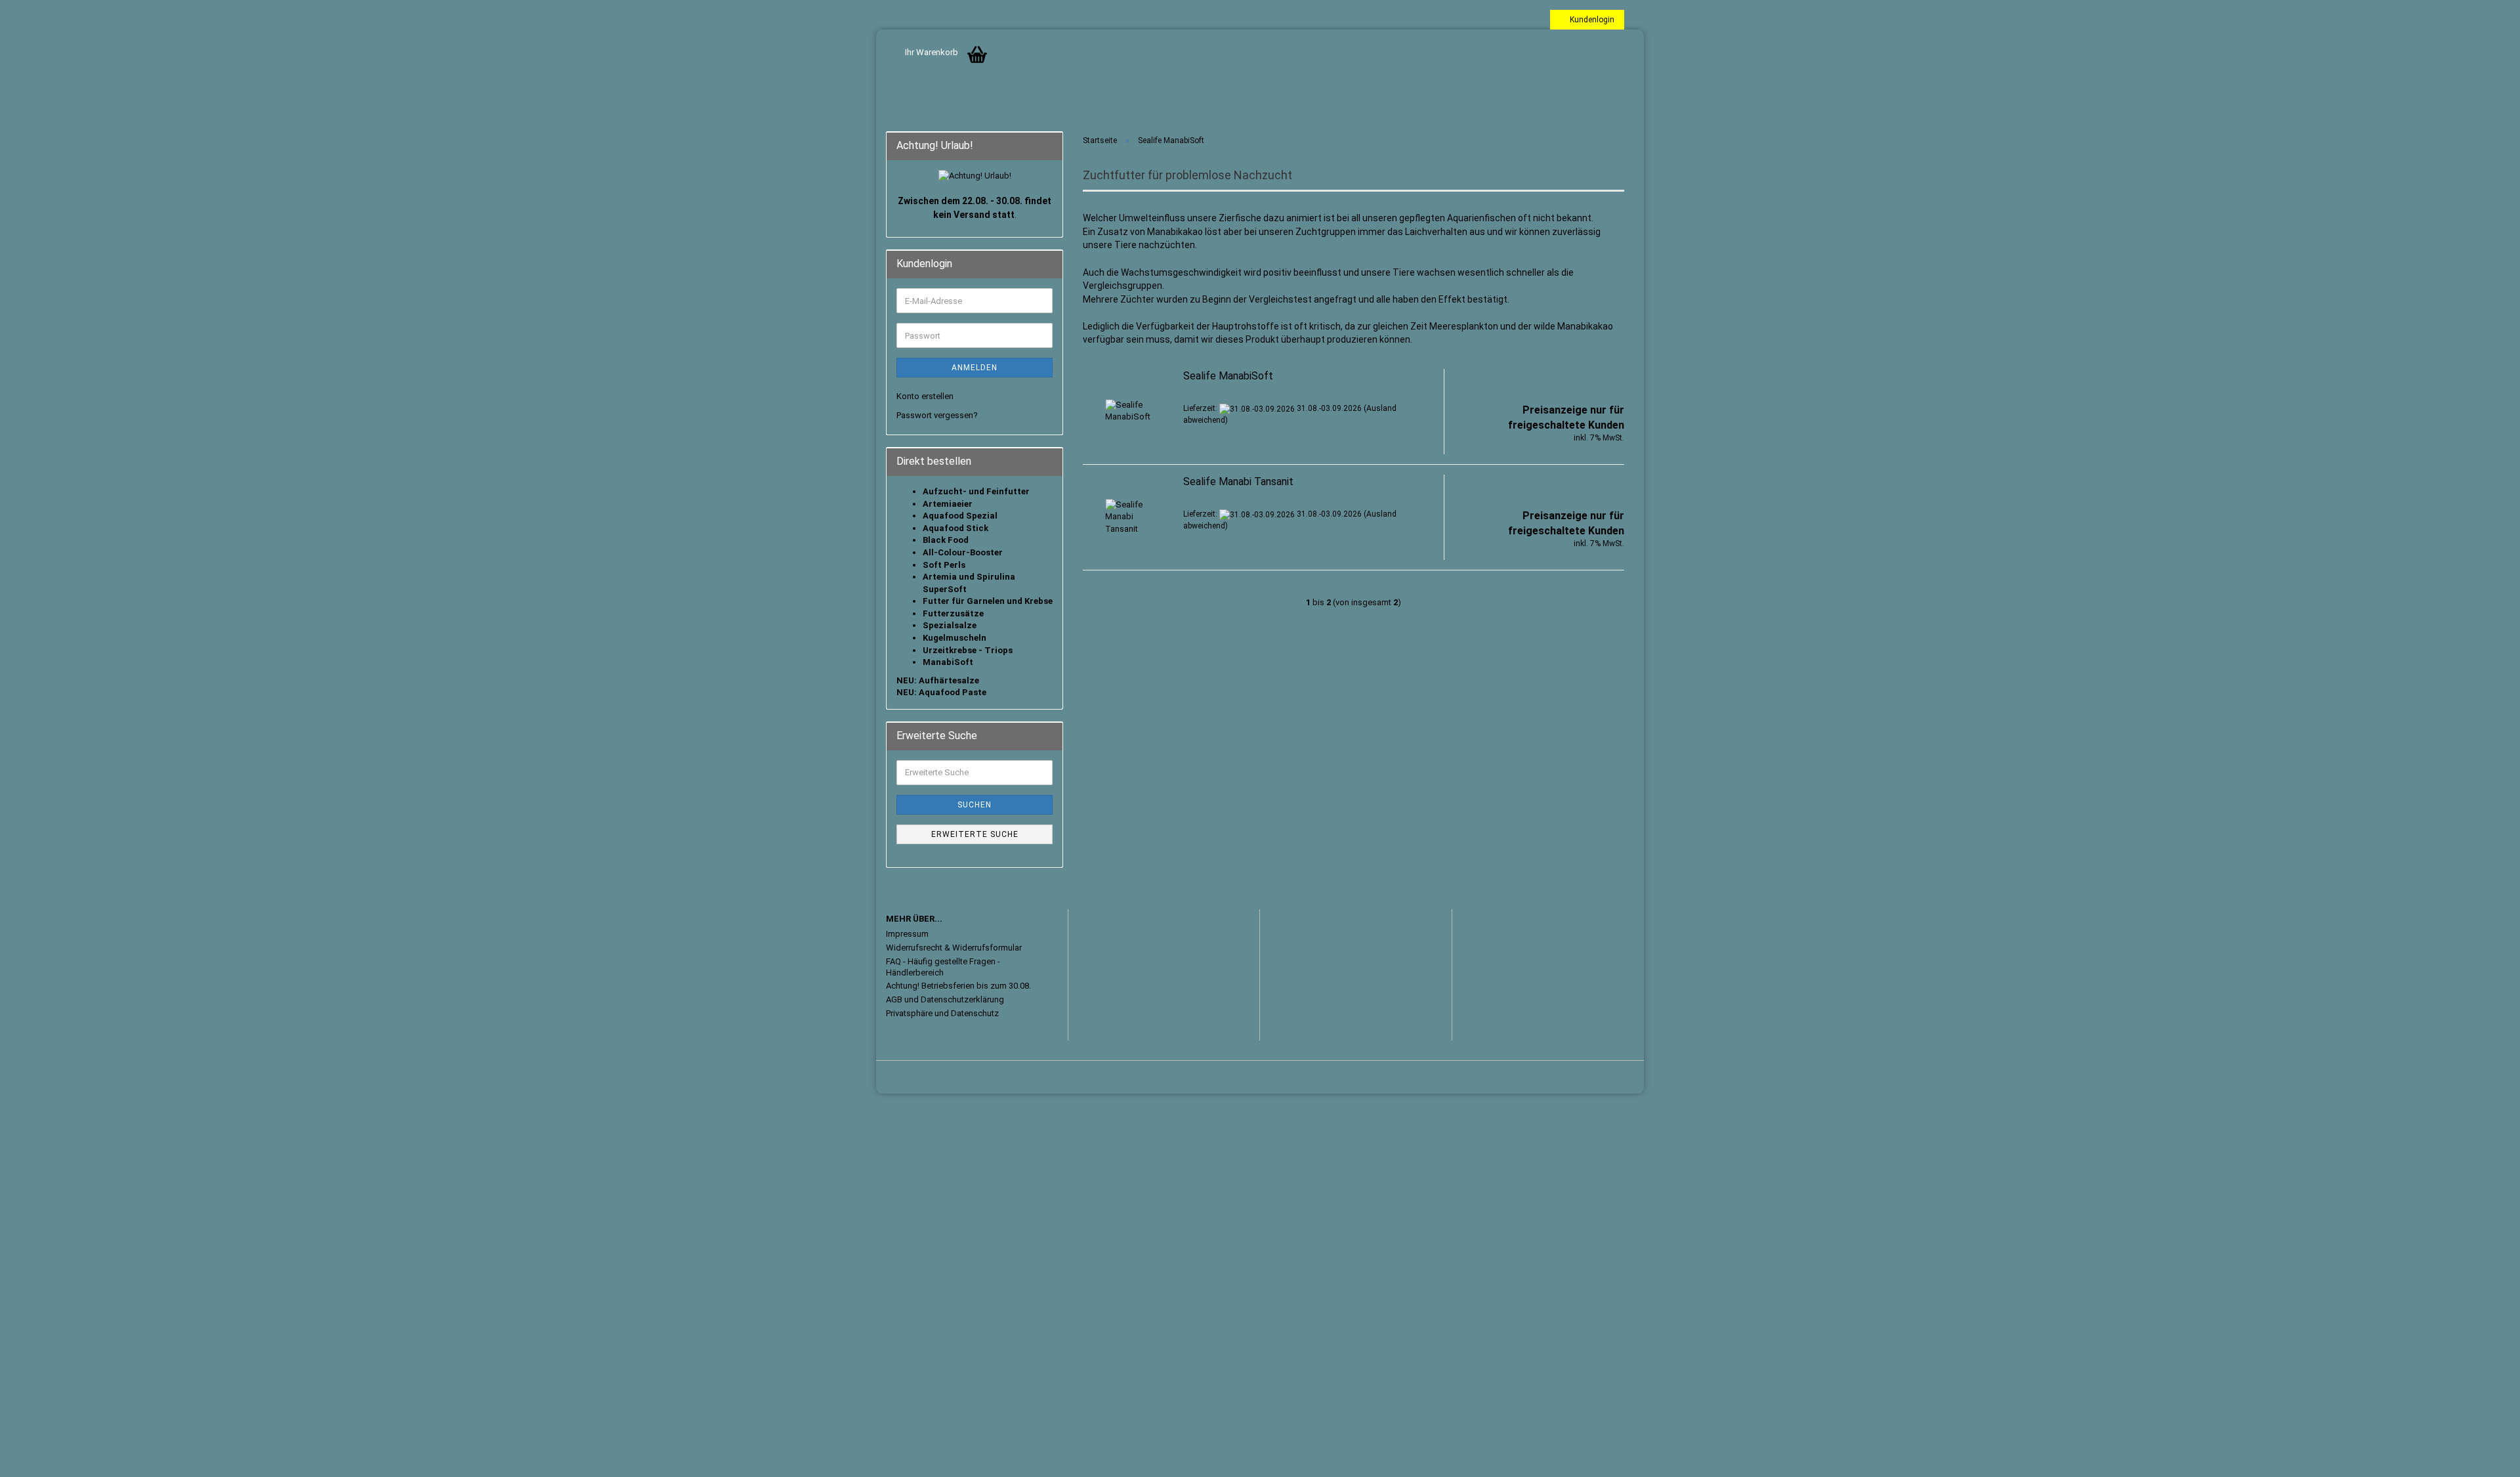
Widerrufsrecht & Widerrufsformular (954, 948)
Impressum (907, 934)
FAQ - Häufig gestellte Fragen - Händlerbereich (943, 967)
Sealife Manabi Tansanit (1238, 482)
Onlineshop (1218, 1076)
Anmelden (975, 368)
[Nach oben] (2484, 1457)
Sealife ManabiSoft (1228, 376)
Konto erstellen (925, 396)
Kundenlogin (1590, 20)
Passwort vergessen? (937, 415)
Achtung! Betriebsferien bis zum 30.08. (958, 986)
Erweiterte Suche (975, 834)
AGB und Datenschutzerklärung (945, 999)
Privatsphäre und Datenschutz (942, 1013)
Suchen (975, 805)
